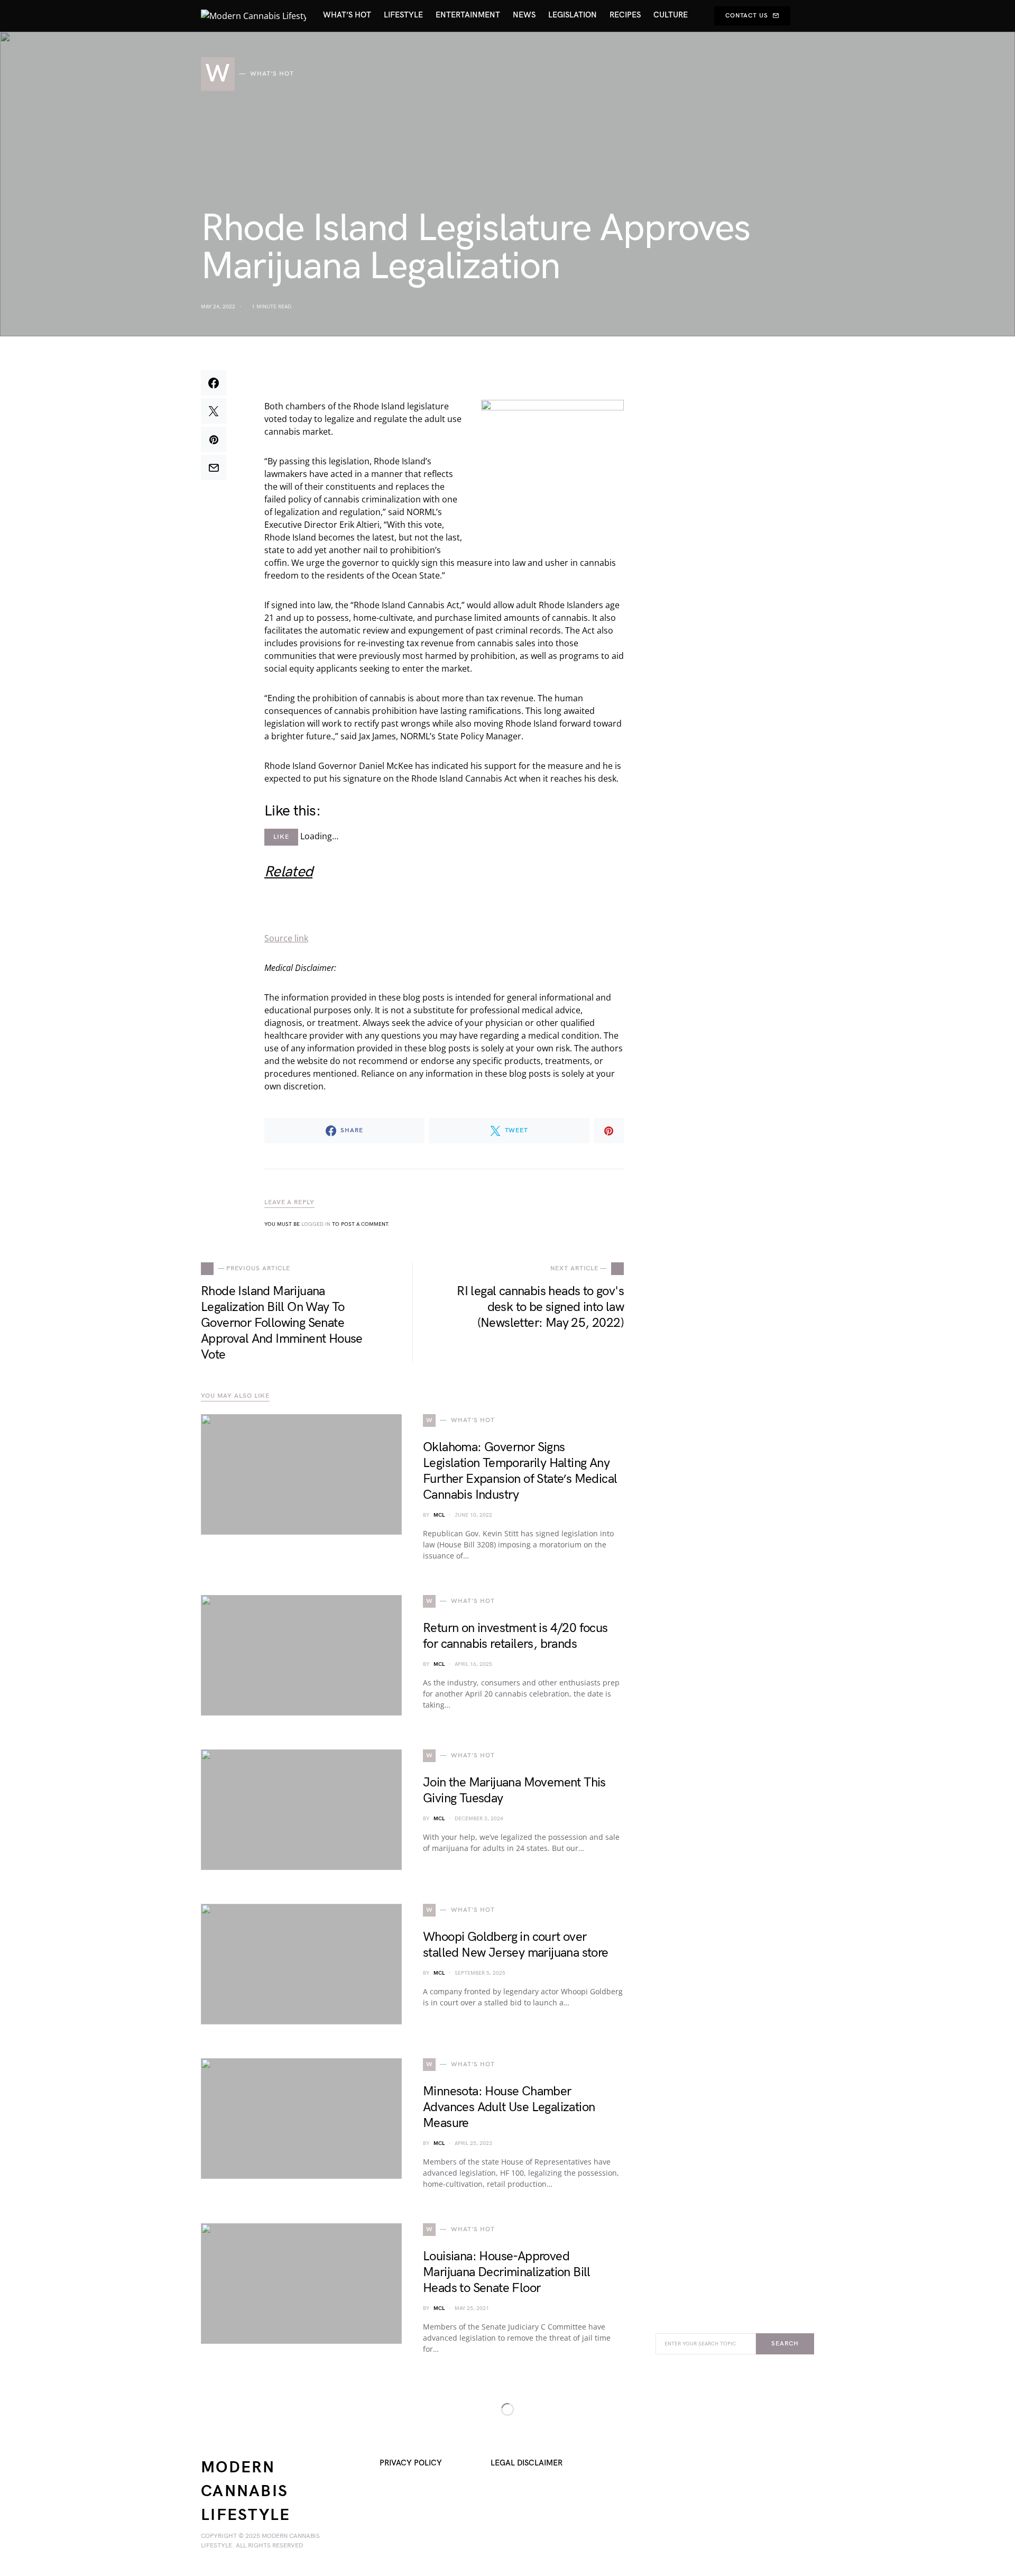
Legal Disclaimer (527, 2463)
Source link (286, 938)
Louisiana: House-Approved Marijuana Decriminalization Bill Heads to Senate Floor (507, 2272)
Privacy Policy (411, 2463)
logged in (316, 1224)
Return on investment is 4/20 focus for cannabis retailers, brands (515, 1636)
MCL (439, 1515)
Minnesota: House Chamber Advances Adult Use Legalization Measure (509, 2107)
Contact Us (747, 16)
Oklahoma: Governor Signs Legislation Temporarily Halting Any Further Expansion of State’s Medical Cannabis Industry (520, 1471)
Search (785, 2344)
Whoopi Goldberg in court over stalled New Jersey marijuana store (516, 1945)
